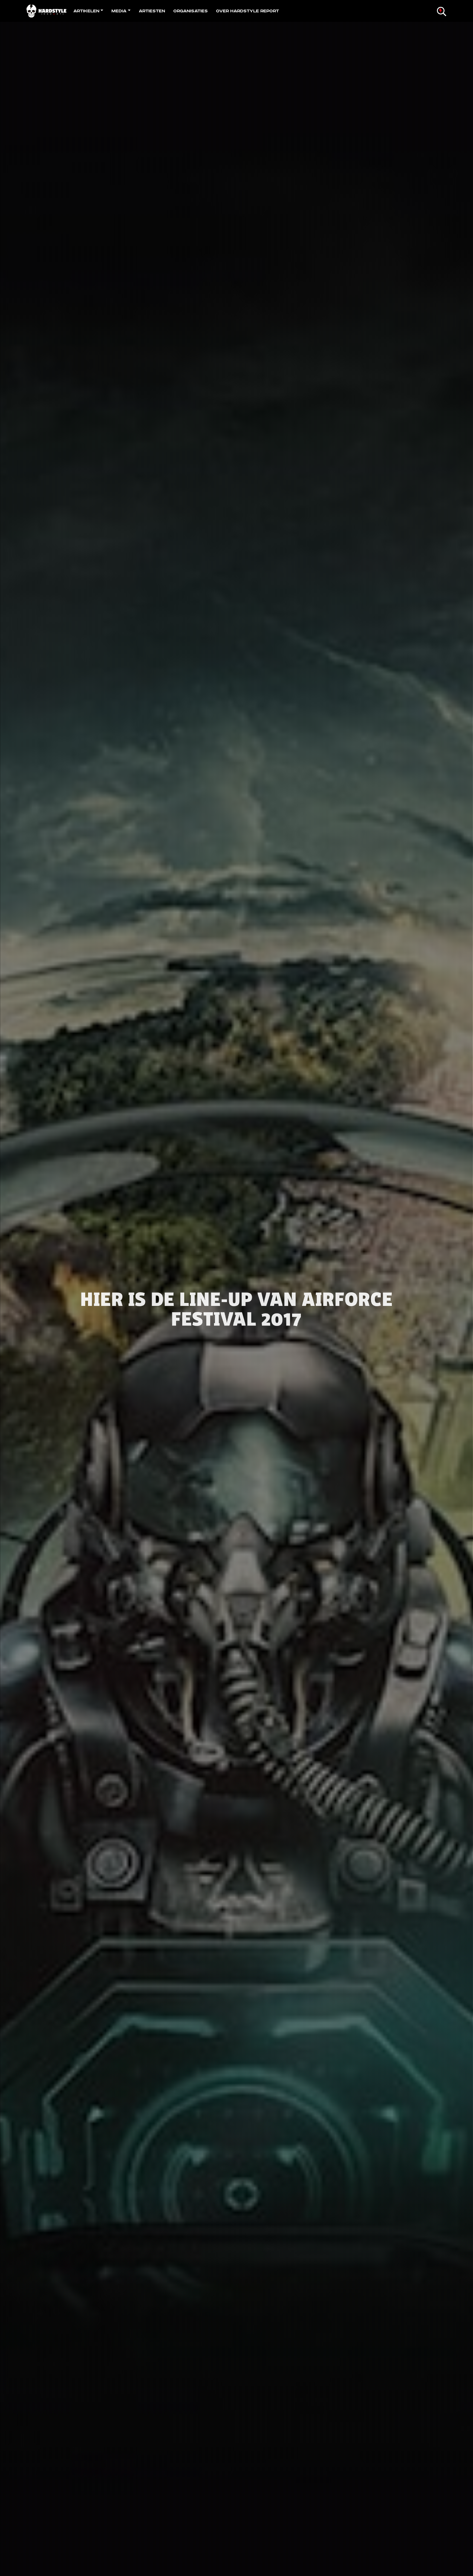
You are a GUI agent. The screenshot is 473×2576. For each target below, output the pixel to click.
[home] (48, 11)
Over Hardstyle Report (247, 11)
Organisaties (191, 11)
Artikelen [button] (86, 11)
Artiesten (152, 11)
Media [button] (119, 11)
